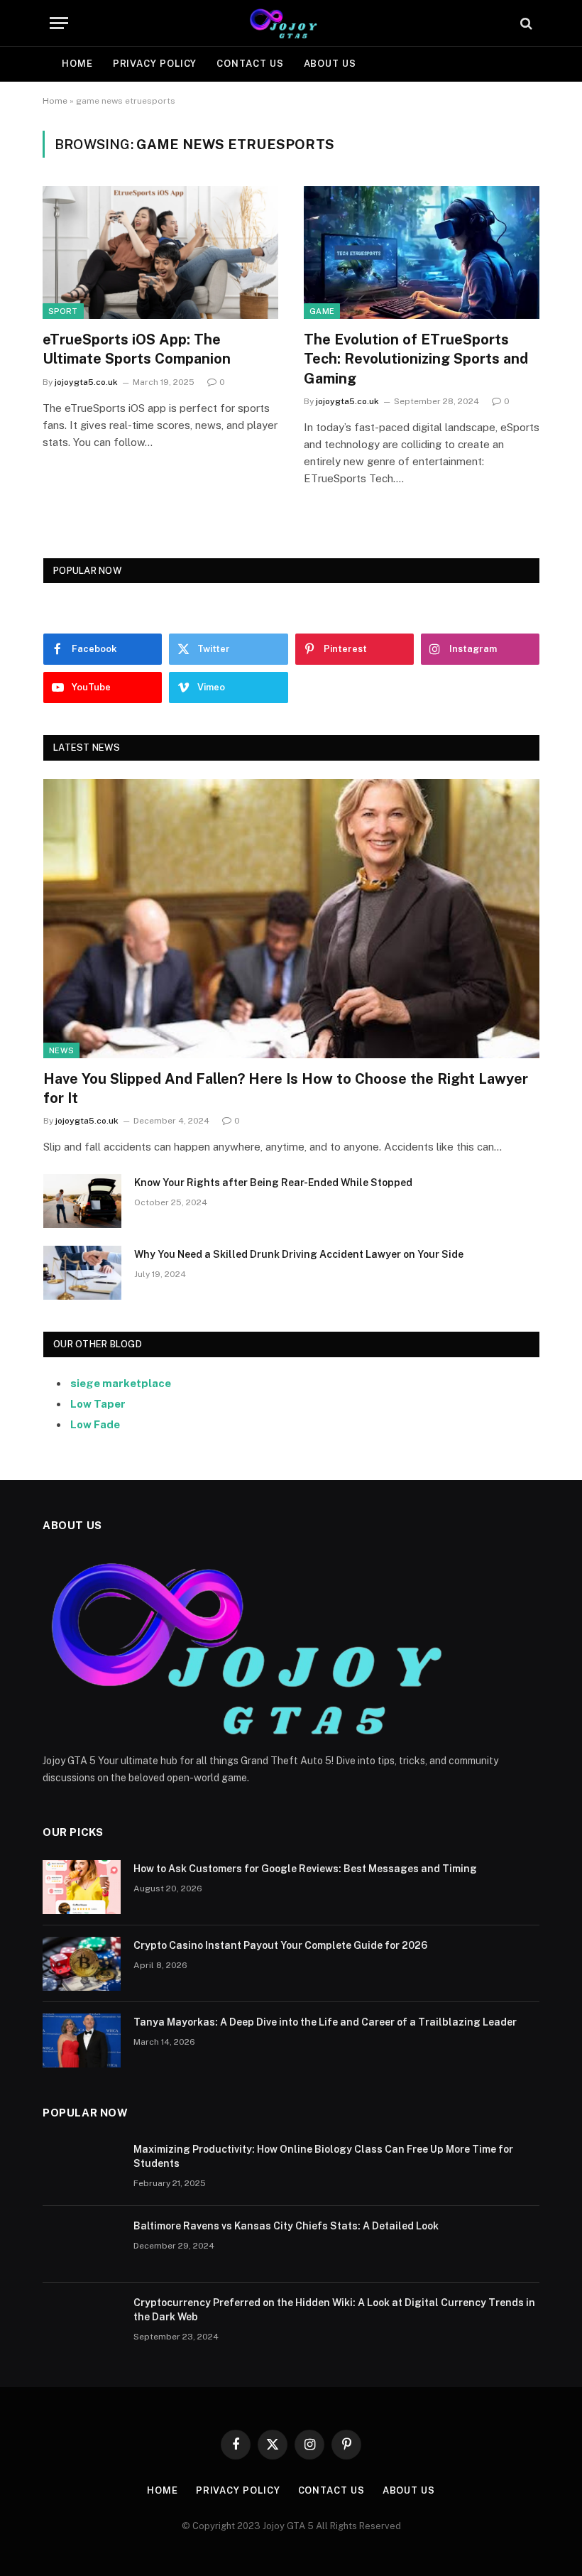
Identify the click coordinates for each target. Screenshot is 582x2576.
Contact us (250, 64)
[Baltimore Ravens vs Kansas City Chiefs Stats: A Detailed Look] (82, 2244)
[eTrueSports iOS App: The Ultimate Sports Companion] (160, 252)
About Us (330, 64)
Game (322, 311)
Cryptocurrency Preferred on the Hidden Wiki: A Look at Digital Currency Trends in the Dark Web (334, 2310)
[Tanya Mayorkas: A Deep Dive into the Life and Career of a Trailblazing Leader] (82, 2040)
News (61, 1050)
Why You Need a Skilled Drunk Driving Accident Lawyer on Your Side (299, 1254)
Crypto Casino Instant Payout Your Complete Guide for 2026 (280, 1945)
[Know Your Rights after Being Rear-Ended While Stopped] (82, 1201)
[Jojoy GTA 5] (291, 23)
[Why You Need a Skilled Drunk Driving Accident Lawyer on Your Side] (82, 1273)
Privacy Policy (155, 64)
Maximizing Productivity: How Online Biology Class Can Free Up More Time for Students (323, 2156)
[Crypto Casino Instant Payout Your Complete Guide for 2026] (82, 1964)
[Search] (525, 23)
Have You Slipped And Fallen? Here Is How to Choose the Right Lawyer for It (286, 1088)
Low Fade (95, 1424)
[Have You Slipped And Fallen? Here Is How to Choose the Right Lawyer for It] (291, 919)
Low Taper (98, 1404)
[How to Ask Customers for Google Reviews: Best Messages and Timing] (82, 1887)
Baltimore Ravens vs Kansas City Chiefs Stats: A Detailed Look (286, 2226)
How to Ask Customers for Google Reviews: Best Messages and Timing (305, 1869)
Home (77, 64)
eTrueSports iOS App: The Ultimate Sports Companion (137, 349)
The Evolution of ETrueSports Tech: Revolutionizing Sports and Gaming (416, 359)
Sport (63, 311)
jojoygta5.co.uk (86, 382)
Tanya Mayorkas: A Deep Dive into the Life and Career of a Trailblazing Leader (325, 2022)
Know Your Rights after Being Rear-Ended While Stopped (273, 1183)
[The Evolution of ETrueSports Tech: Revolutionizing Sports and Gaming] (422, 252)
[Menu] (59, 23)
